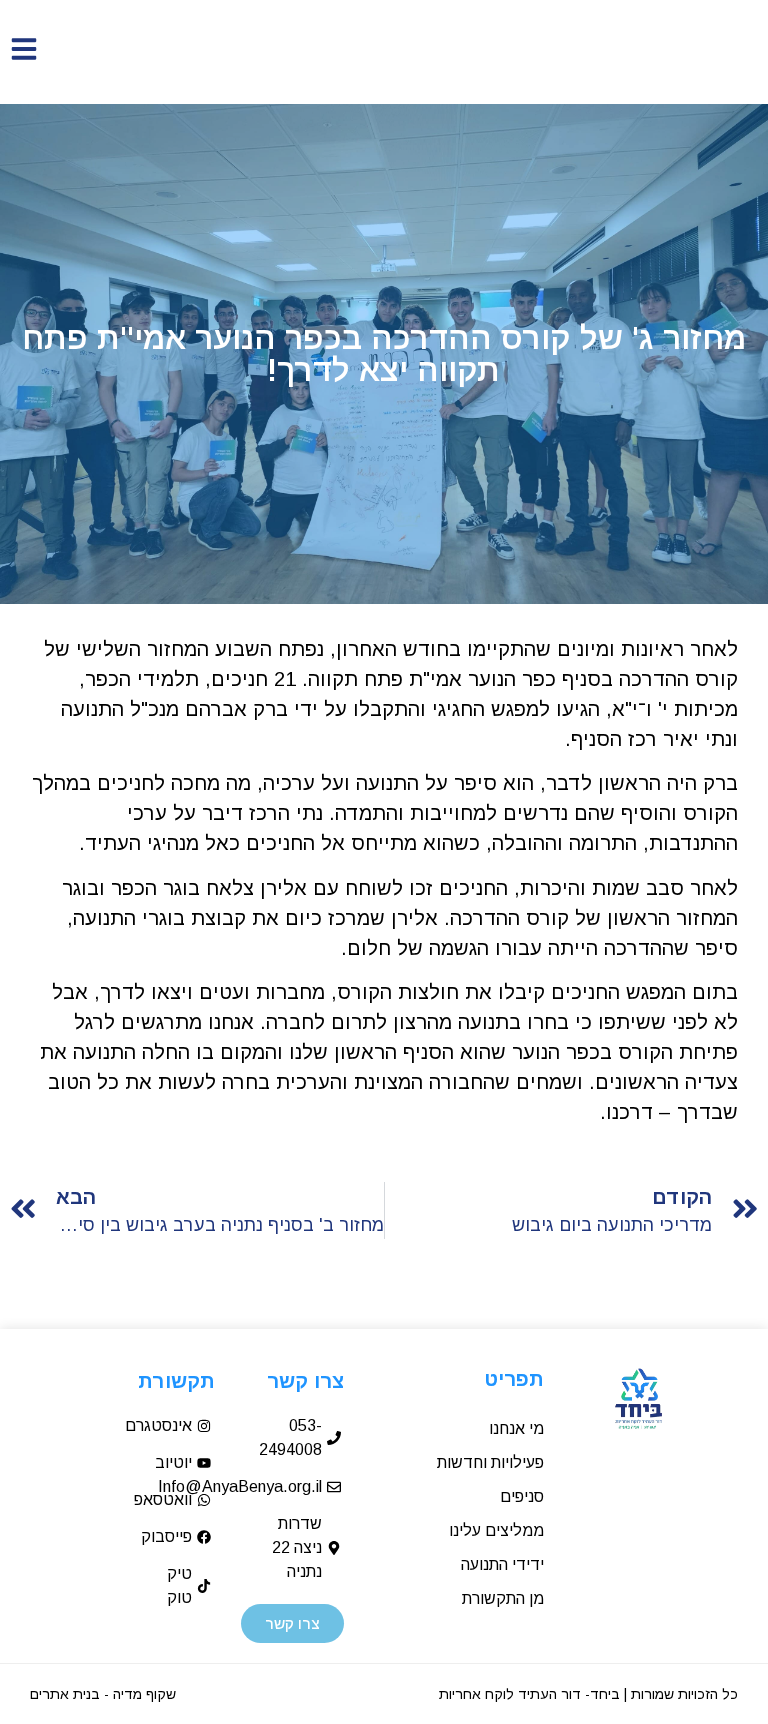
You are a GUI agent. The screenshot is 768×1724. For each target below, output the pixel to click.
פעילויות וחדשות (490, 1462)
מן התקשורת (503, 1598)
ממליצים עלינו (496, 1530)
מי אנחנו (516, 1428)
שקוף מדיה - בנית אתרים (103, 1694)
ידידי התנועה (502, 1564)
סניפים (522, 1496)
